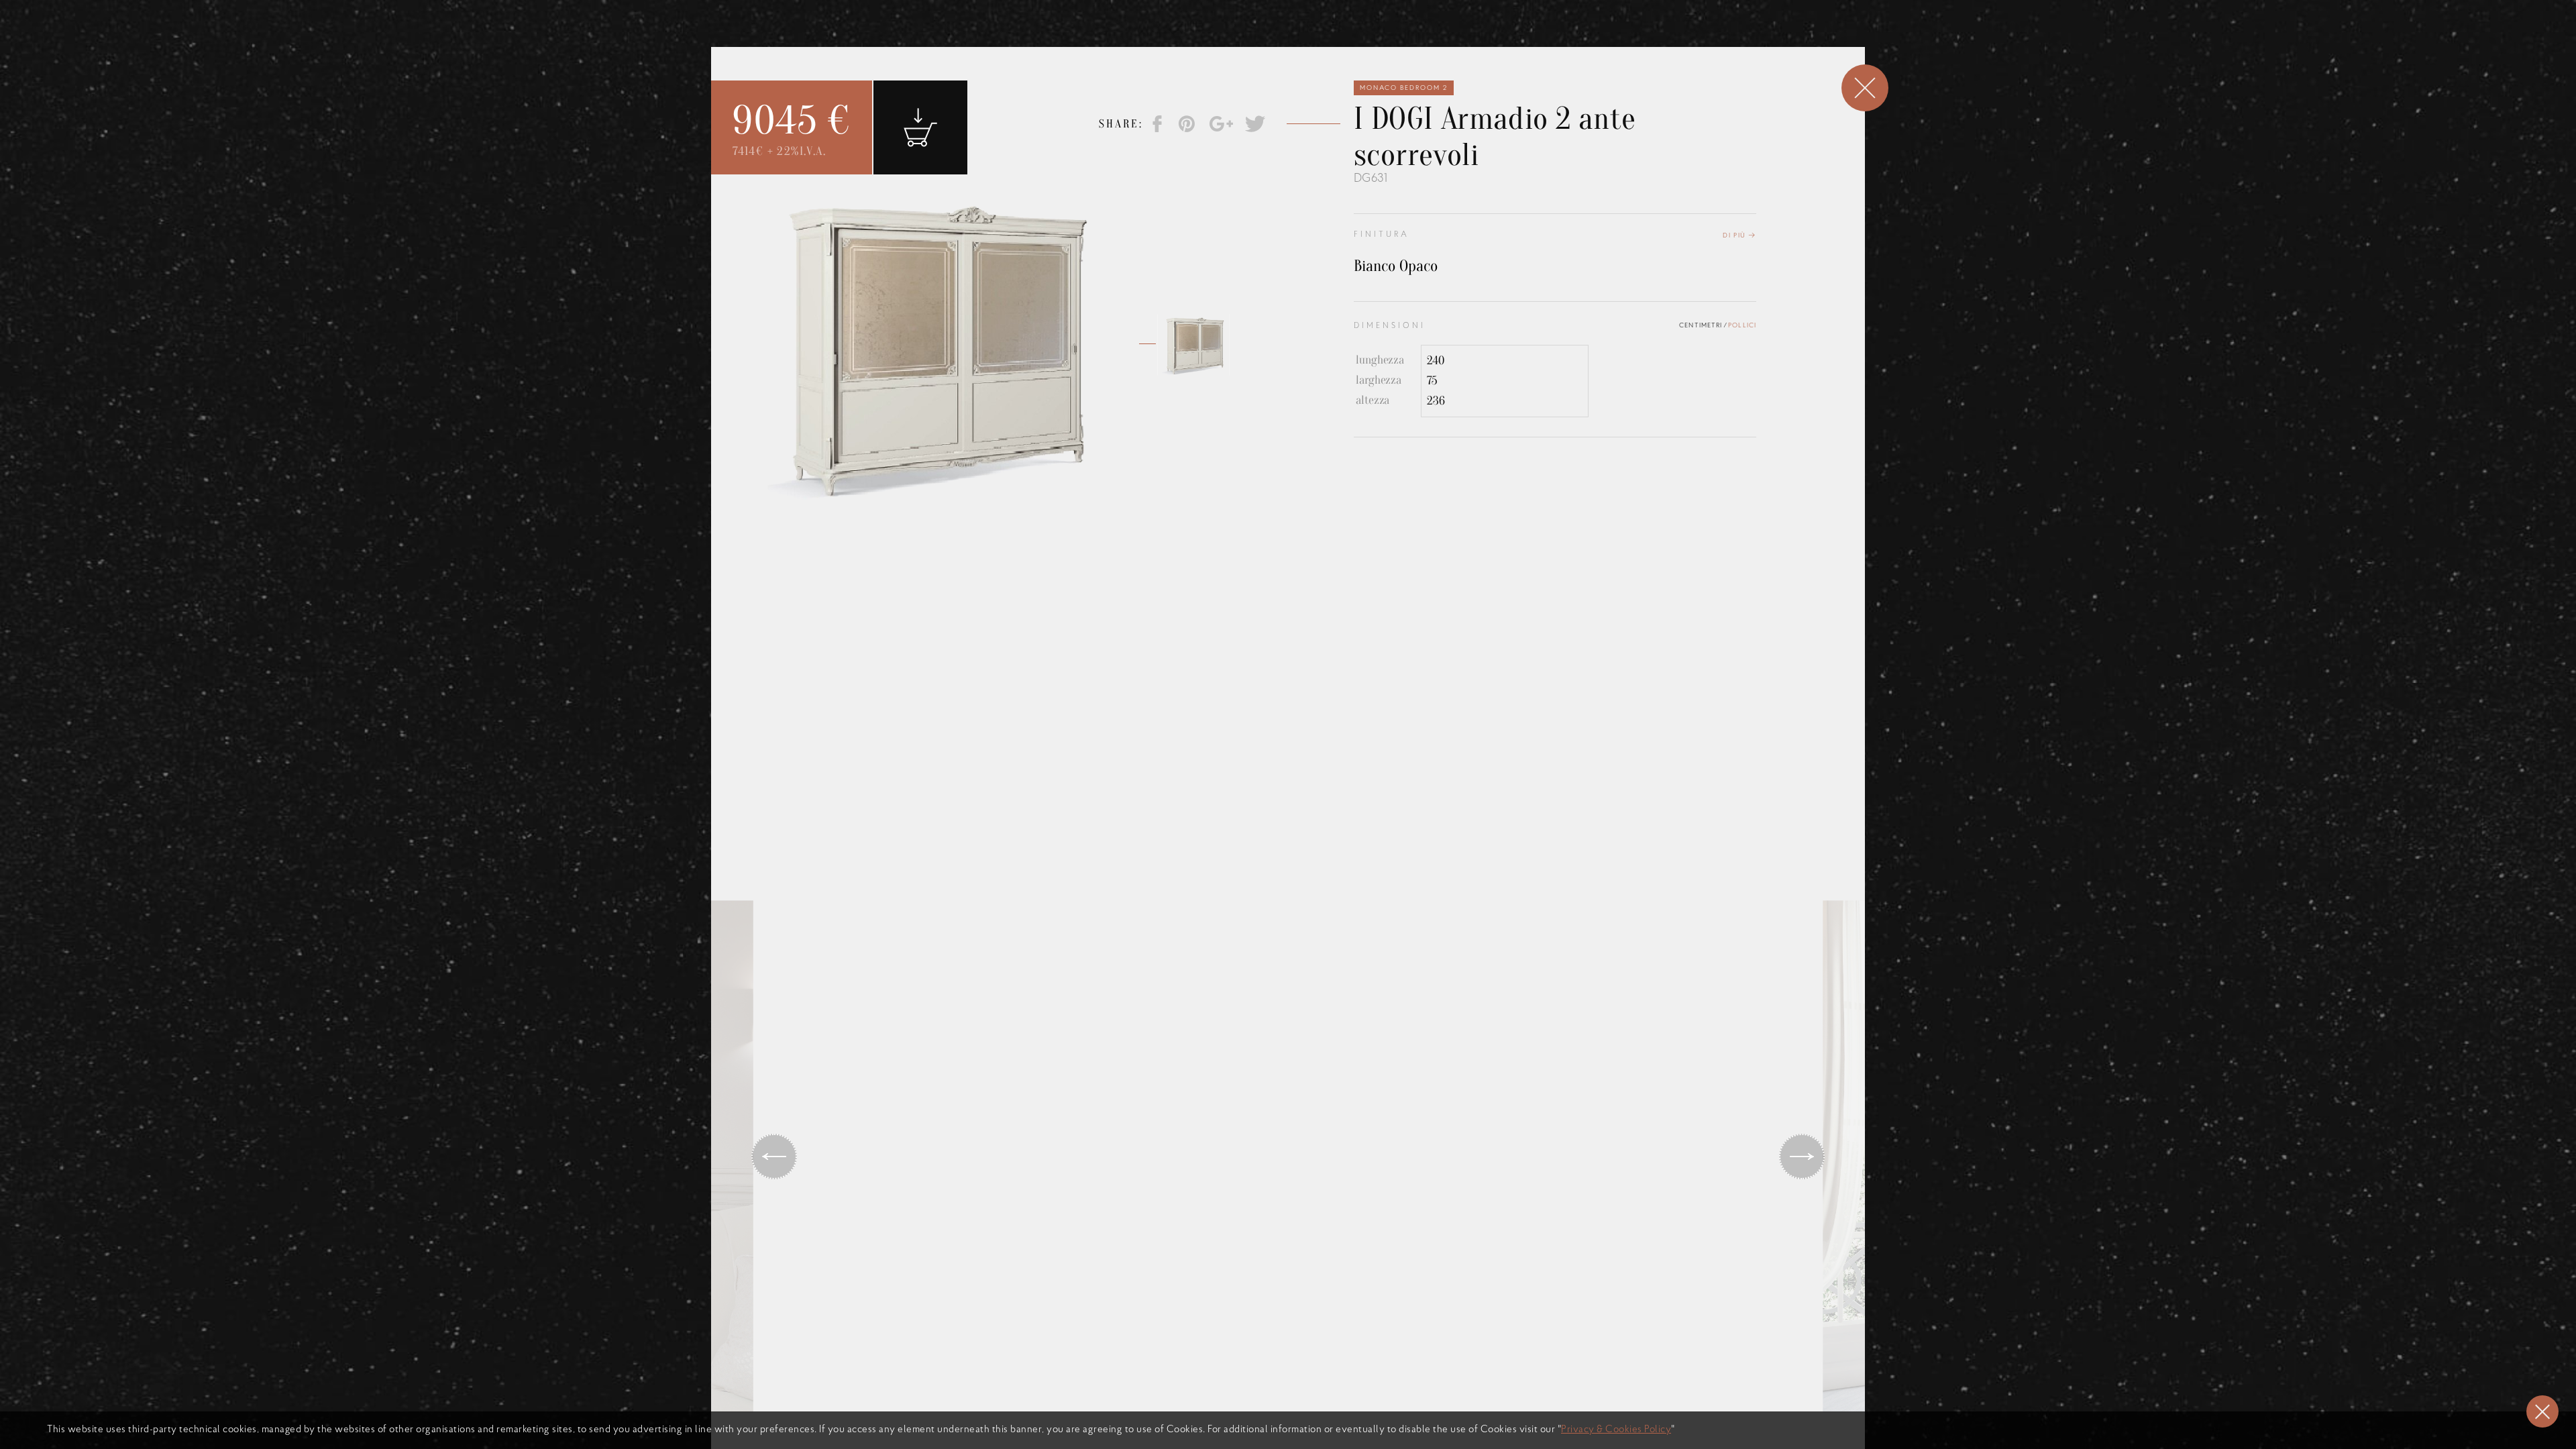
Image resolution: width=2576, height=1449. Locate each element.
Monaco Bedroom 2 (1404, 88)
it (1424, 47)
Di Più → (1739, 236)
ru (1444, 47)
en (1403, 47)
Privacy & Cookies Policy (1616, 1430)
